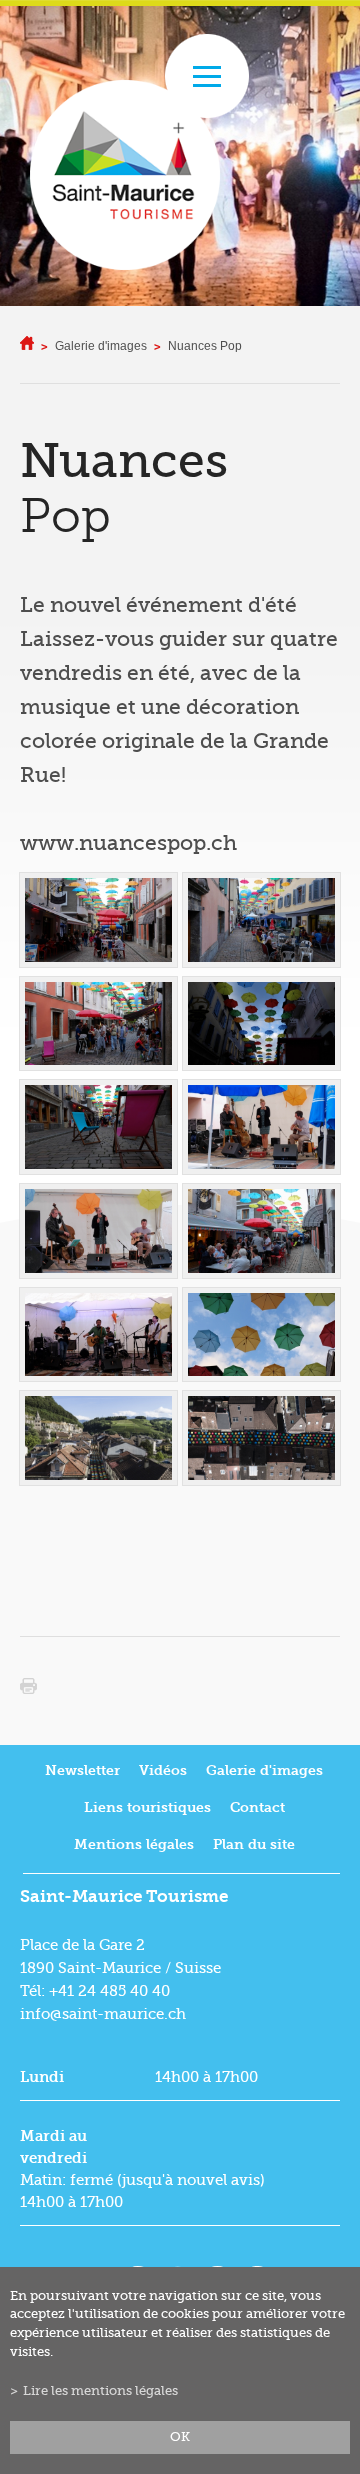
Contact (257, 1807)
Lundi (42, 2077)
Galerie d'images (101, 346)
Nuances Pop (205, 346)
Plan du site (254, 1844)
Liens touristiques (147, 1807)
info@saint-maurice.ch (103, 2014)
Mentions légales (134, 1844)
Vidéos (163, 1770)
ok (180, 2437)
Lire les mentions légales (100, 2391)
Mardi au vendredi (53, 2147)
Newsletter (82, 1770)
